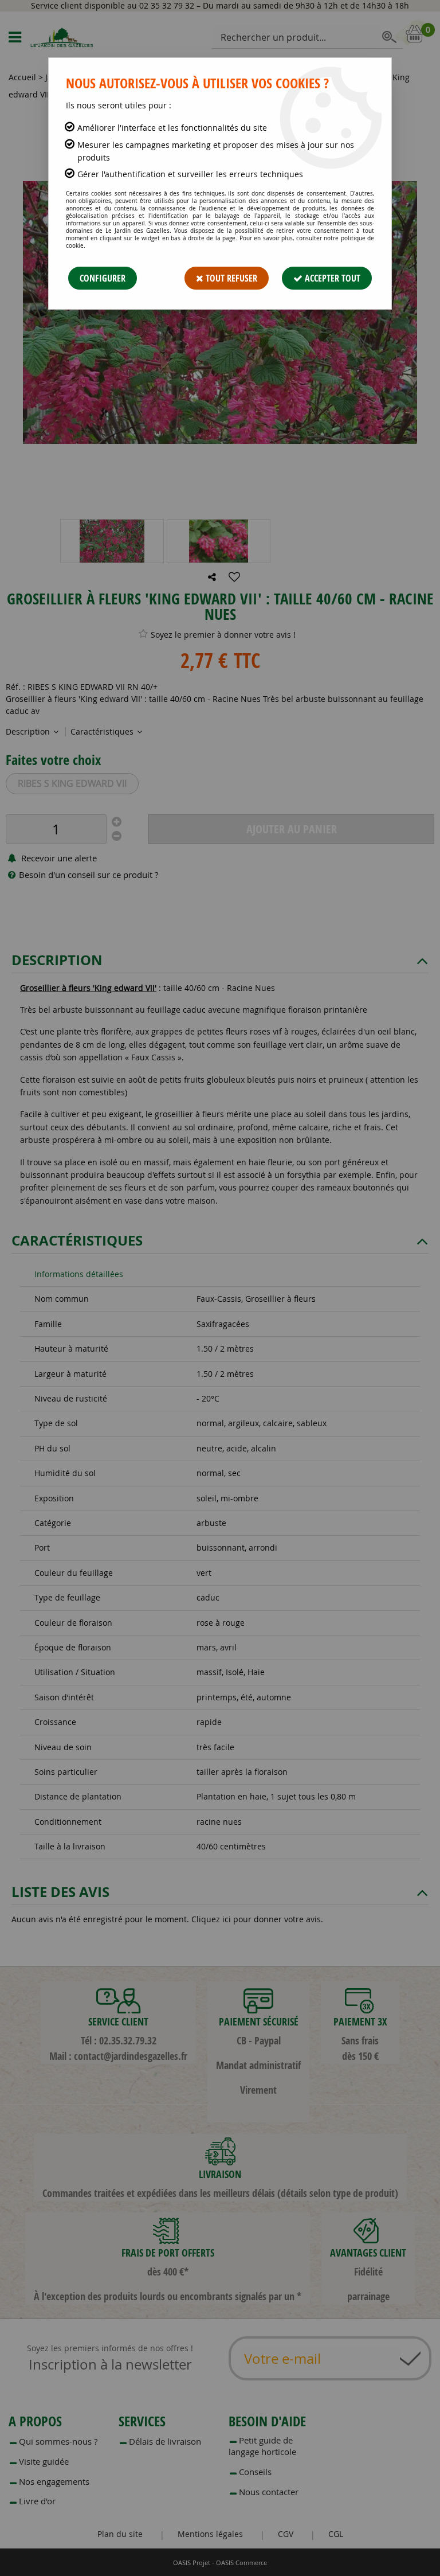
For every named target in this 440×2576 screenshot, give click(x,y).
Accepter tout (331, 278)
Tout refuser (230, 278)
